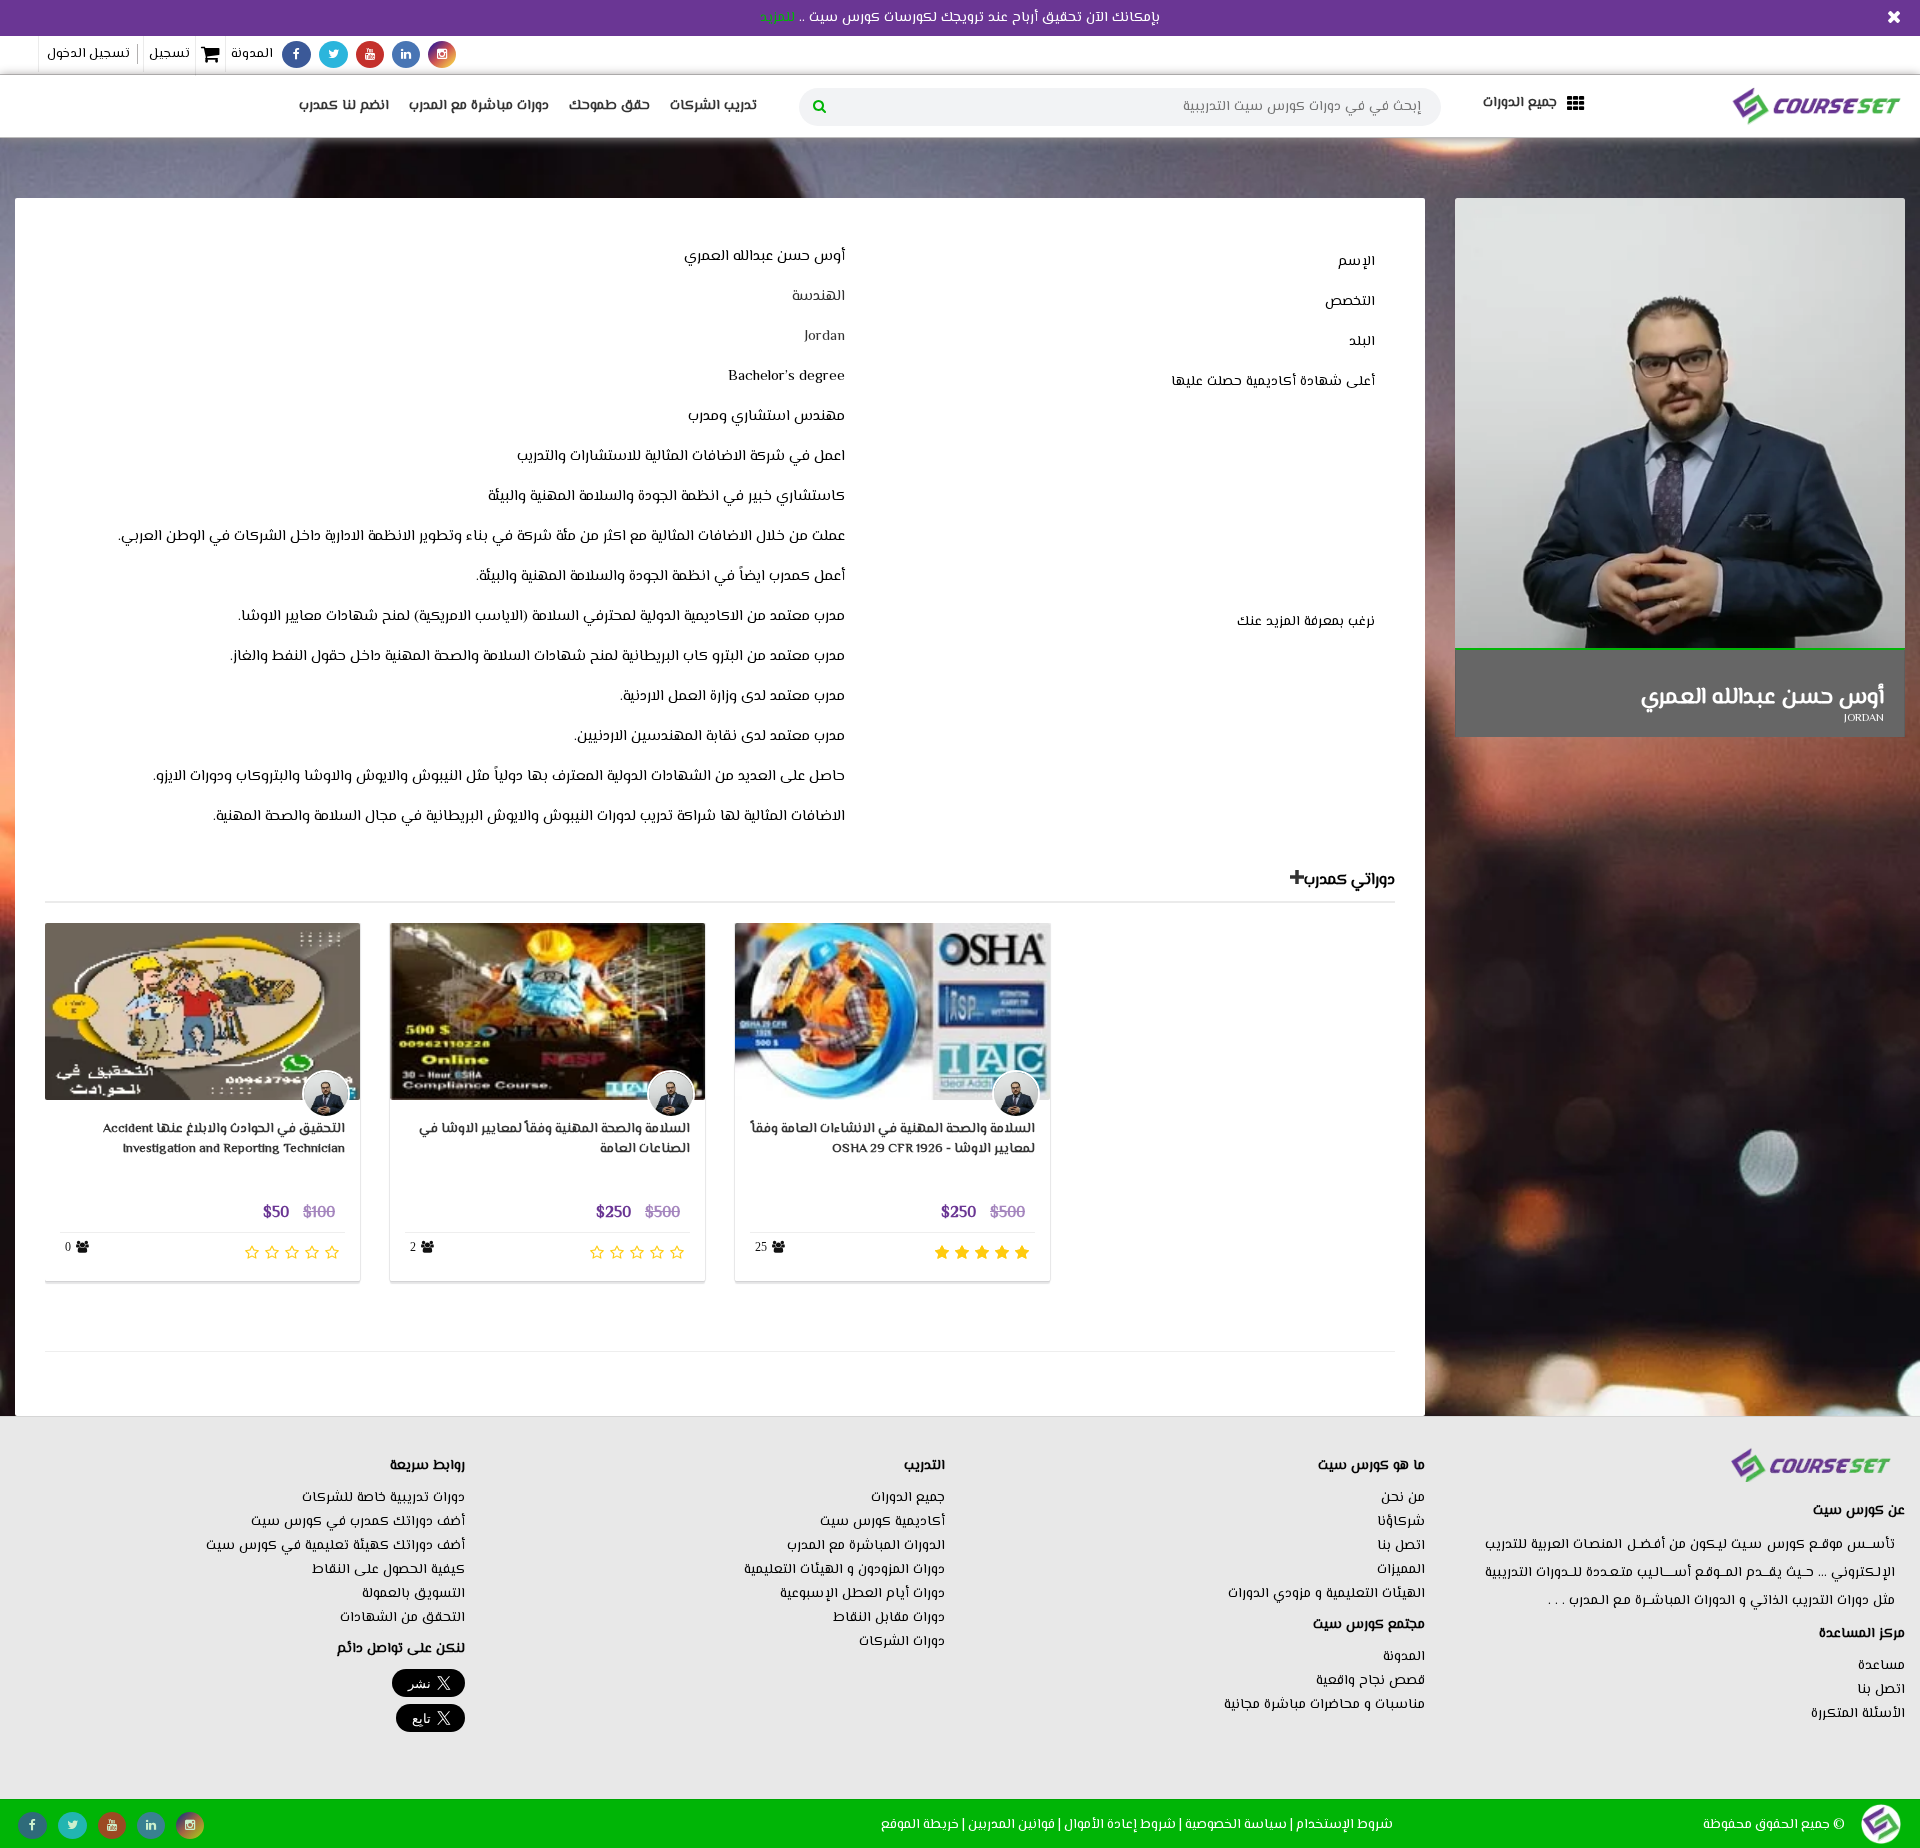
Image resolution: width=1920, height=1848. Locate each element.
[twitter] (333, 54)
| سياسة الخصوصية (1239, 1824)
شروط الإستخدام (1344, 1824)
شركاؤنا (1401, 1522)
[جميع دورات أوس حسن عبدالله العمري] (1297, 881)
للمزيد (777, 18)
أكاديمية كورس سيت (882, 1522)
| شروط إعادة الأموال (1123, 1824)
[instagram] (442, 54)
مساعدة (1881, 1666)
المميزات (1401, 1570)
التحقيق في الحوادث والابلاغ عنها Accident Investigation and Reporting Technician (224, 1138)
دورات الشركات (902, 1642)
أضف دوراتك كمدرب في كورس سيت (358, 1522)
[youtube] (370, 54)
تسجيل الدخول (88, 54)
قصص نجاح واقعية (1370, 1681)
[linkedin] (406, 54)
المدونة (252, 54)
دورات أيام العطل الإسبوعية (862, 1594)
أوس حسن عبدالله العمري (1762, 698)
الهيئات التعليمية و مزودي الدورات (1326, 1594)
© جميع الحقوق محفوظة (1774, 1824)
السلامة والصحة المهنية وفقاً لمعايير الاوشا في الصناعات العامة (554, 1138)
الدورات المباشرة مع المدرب (866, 1546)
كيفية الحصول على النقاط (388, 1570)
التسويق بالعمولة (413, 1594)
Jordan (824, 336)
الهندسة (818, 296)
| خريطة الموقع (923, 1824)
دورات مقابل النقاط (889, 1618)
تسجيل (169, 54)
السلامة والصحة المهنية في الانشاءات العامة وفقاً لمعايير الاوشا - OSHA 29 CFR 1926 (893, 1138)
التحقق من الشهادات (402, 1618)
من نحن (1403, 1498)
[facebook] (296, 54)
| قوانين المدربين (1014, 1824)
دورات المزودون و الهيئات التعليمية (844, 1570)
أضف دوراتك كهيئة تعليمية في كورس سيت (335, 1546)
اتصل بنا (1881, 1690)
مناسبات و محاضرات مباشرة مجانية (1324, 1705)
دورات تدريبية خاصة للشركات (383, 1498)
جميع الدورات (908, 1498)
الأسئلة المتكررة (1858, 1714)
